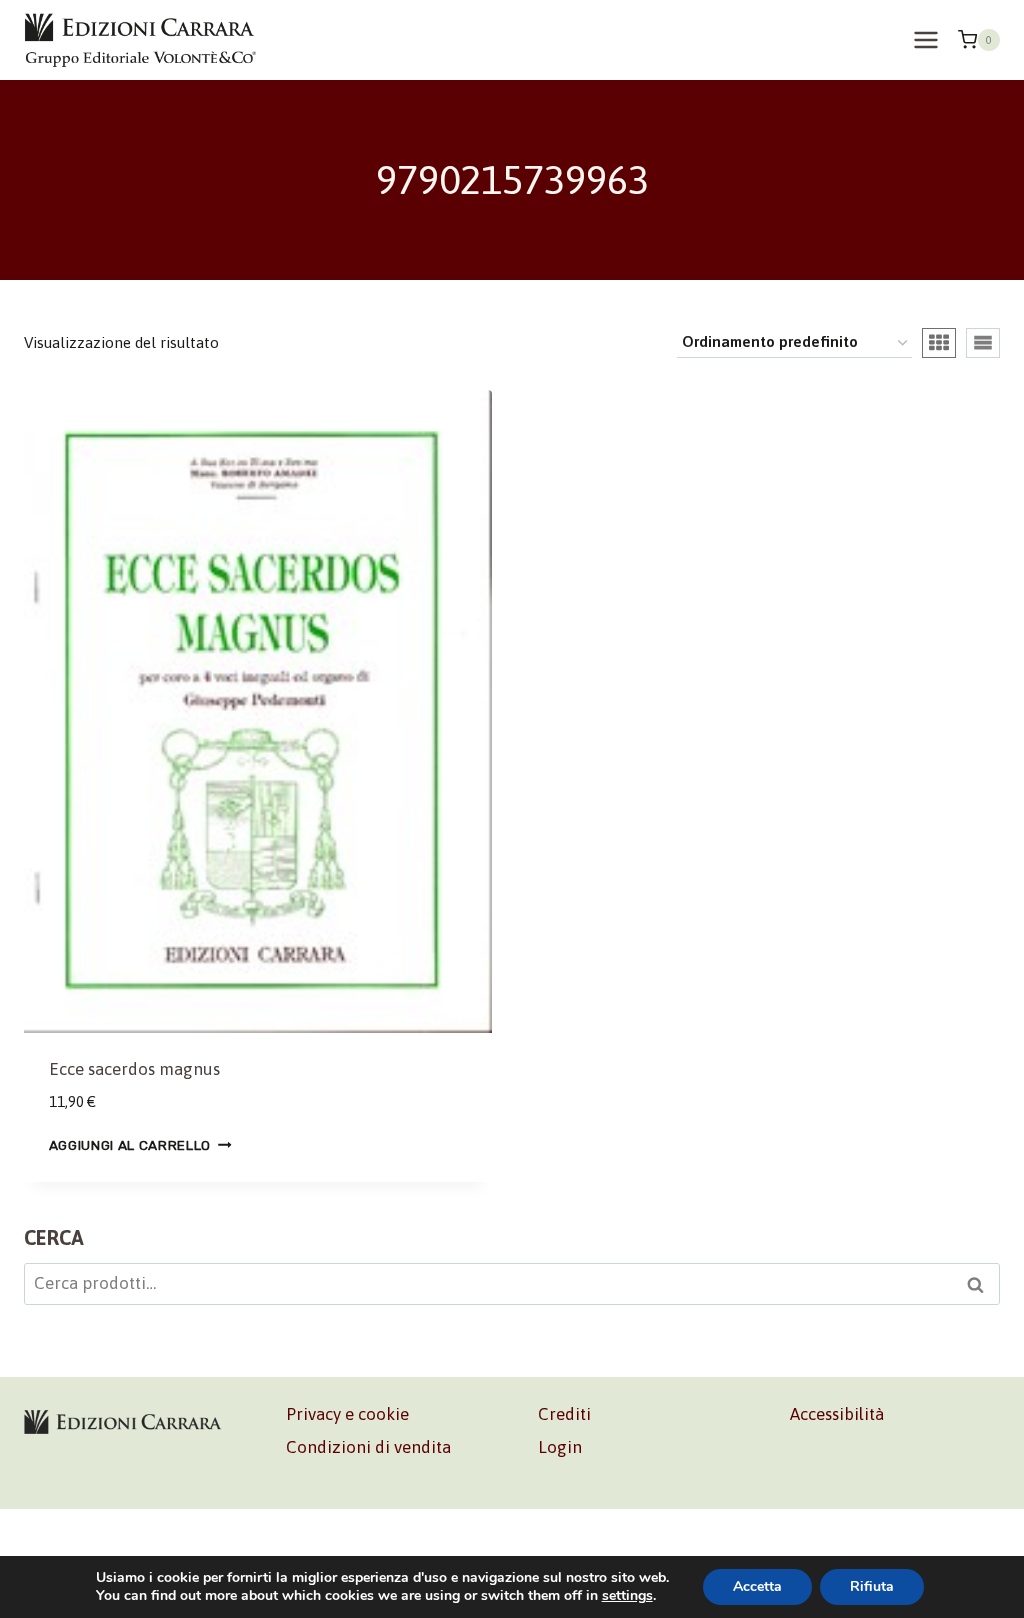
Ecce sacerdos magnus (134, 1069)
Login (560, 1447)
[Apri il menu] (925, 39)
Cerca (981, 1287)
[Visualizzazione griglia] (939, 343)
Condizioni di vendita (368, 1447)
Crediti (564, 1414)
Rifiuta (872, 1586)
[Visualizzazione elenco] (983, 343)
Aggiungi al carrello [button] (130, 1144)
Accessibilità (837, 1414)
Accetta (757, 1586)
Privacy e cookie (347, 1414)
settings (627, 1596)
